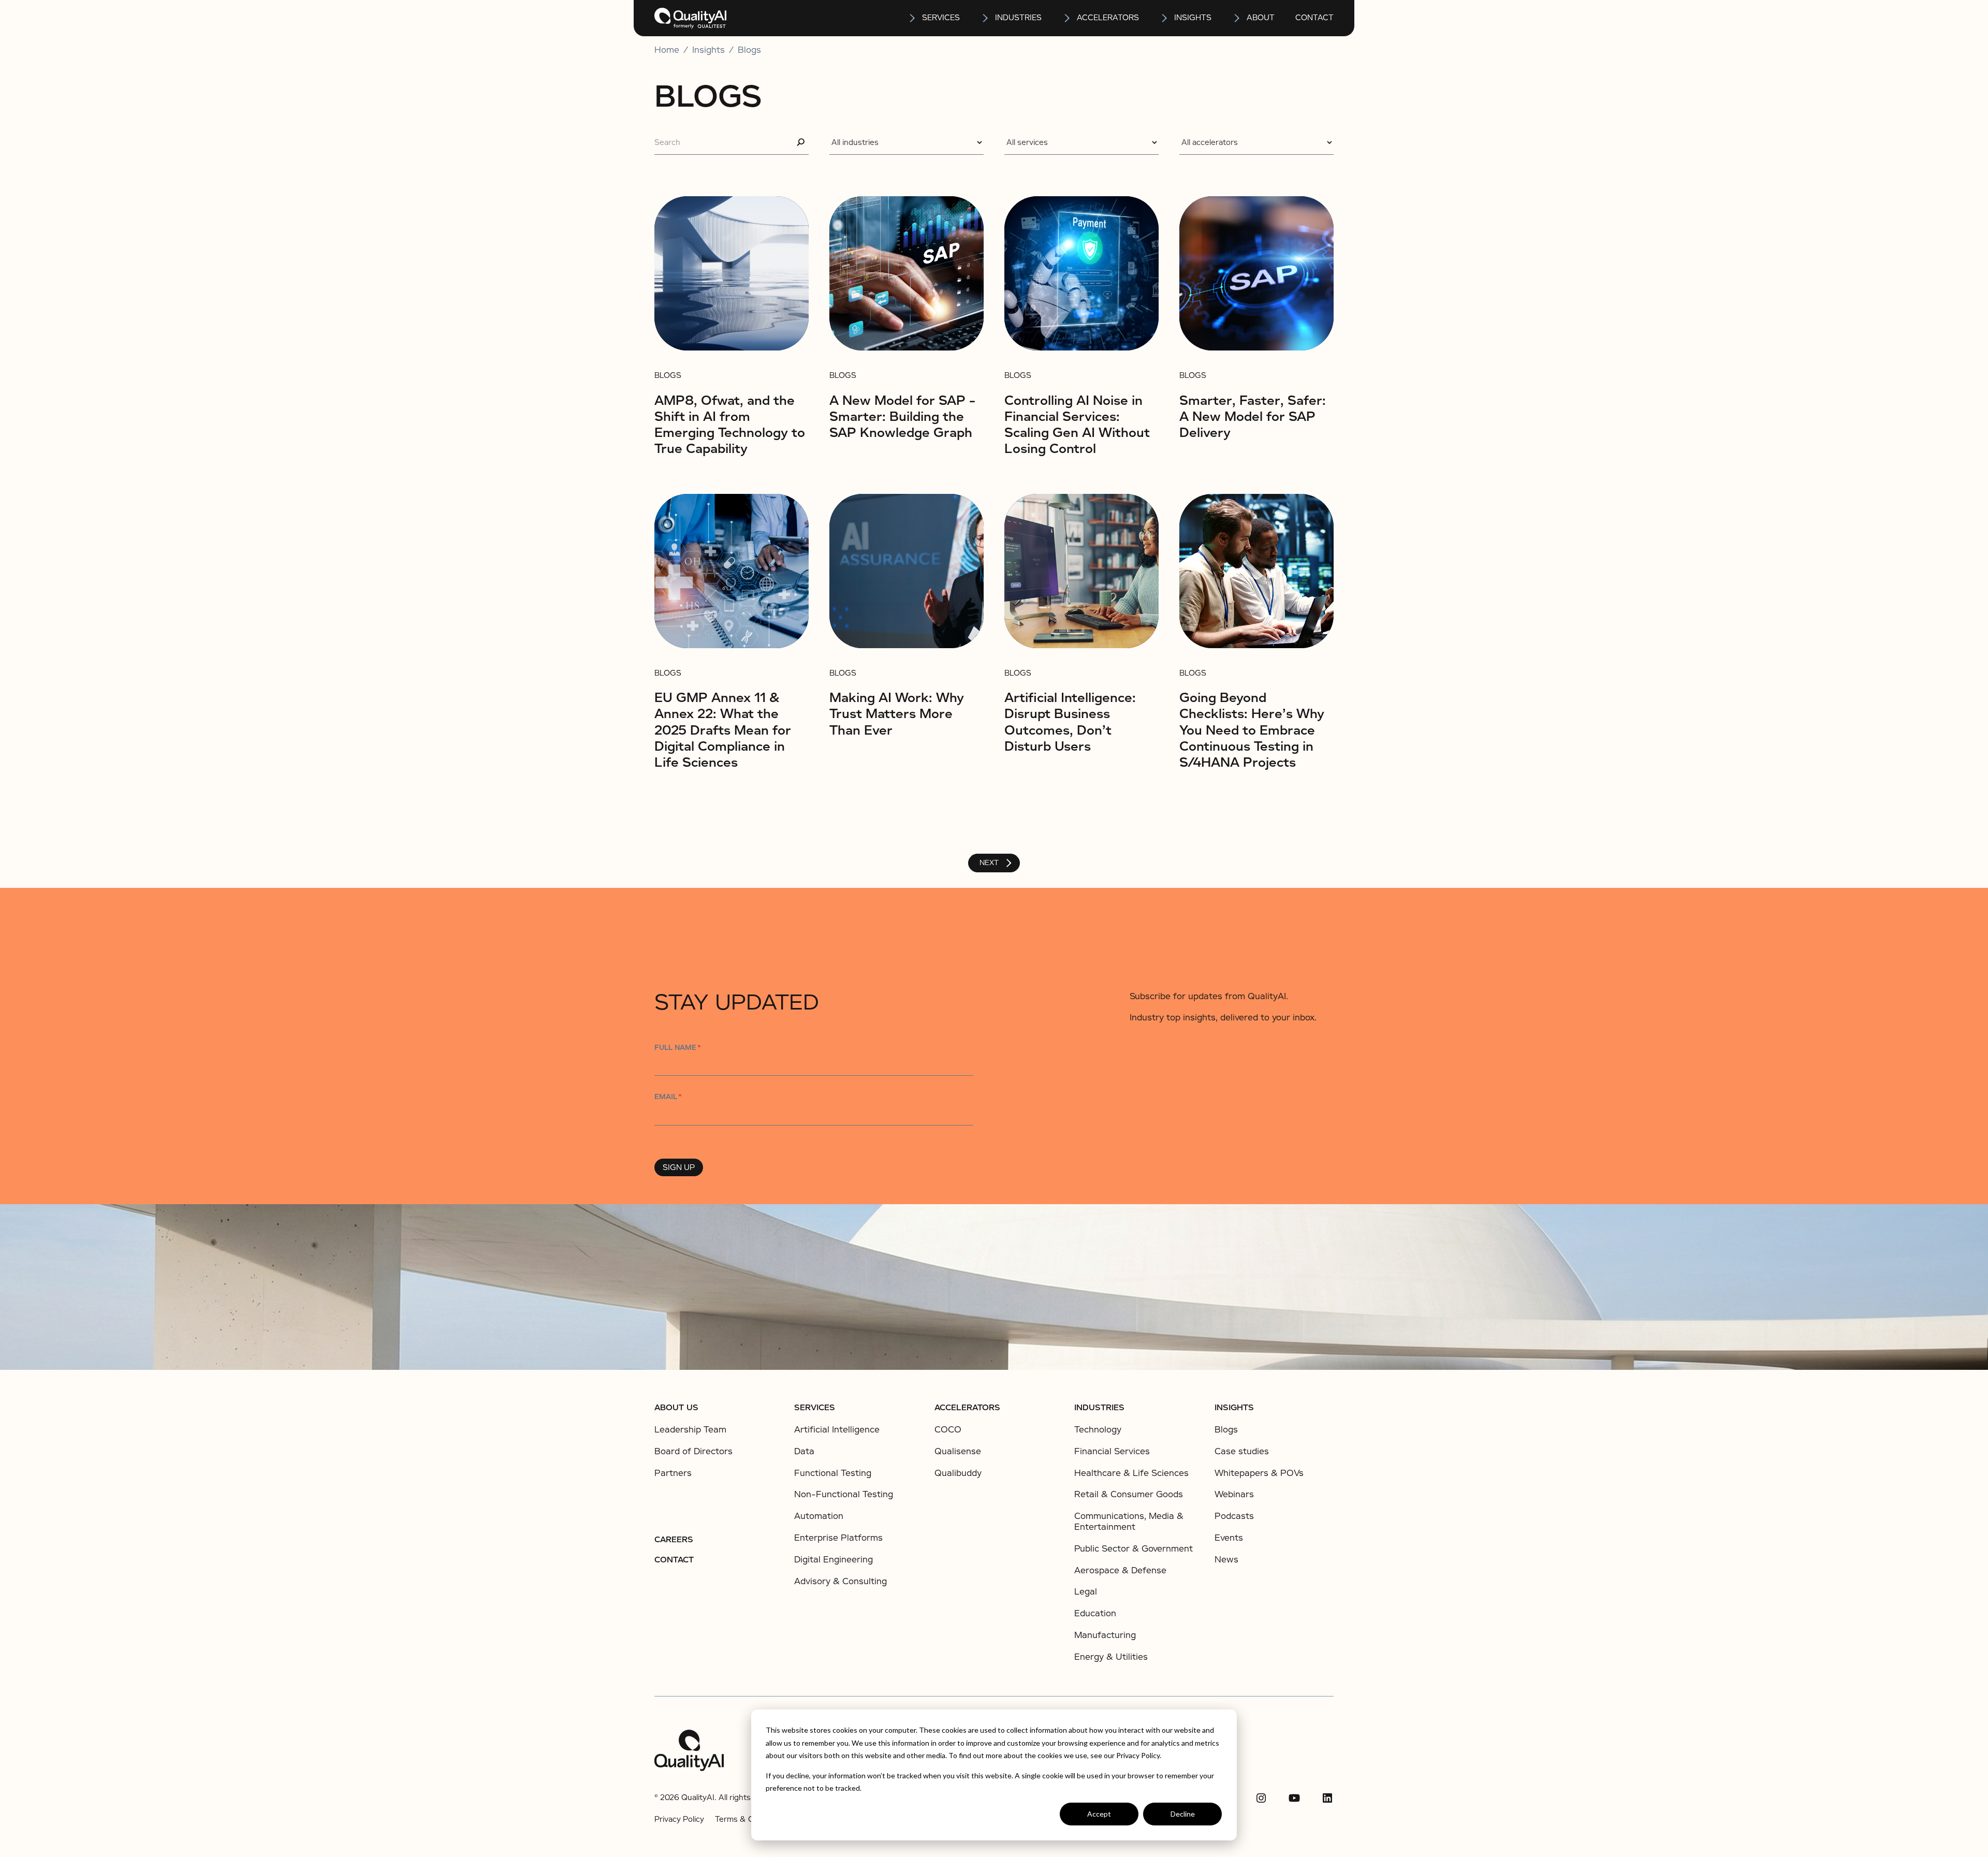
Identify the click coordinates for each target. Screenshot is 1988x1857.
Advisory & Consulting (840, 1581)
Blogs (749, 50)
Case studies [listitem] (1242, 1452)
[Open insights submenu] (1165, 18)
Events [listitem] (1229, 1538)
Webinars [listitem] (1234, 1495)
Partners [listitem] (673, 1473)
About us (676, 1408)
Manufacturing (1105, 1635)
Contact (1314, 18)
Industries (1018, 18)
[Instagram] (1261, 1798)
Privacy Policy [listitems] (679, 1819)
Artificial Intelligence (837, 1430)
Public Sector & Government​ (1134, 1549)
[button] (934, 18)
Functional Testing (833, 1473)
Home (667, 50)
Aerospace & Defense (1120, 1570)
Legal (1086, 1592)
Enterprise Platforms (838, 1538)
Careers (674, 1540)
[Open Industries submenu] (986, 18)
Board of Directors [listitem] (693, 1452)
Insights (1234, 1408)
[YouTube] (1294, 1798)
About (1261, 18)
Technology (1098, 1430)
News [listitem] (1226, 1560)
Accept (1099, 1814)
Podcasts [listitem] (1234, 1516)
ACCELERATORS (967, 1408)
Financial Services (1112, 1451)
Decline (1183, 1814)
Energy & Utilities (1111, 1657)
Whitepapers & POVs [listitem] (1259, 1473)
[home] (690, 18)
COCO (948, 1430)
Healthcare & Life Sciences (1131, 1473)
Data (804, 1451)
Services (815, 1408)
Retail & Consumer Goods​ (1129, 1494)
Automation (819, 1516)
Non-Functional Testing (844, 1494)
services (941, 18)
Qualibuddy (958, 1473)
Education (1095, 1613)
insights (1193, 18)
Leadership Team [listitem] (690, 1430)
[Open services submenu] (913, 18)
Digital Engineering (834, 1560)
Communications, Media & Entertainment (1129, 1522)
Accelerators (1108, 18)
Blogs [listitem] (1226, 1430)
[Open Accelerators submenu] (1068, 18)
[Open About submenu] (1237, 18)
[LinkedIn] (1327, 1798)
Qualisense (958, 1451)
